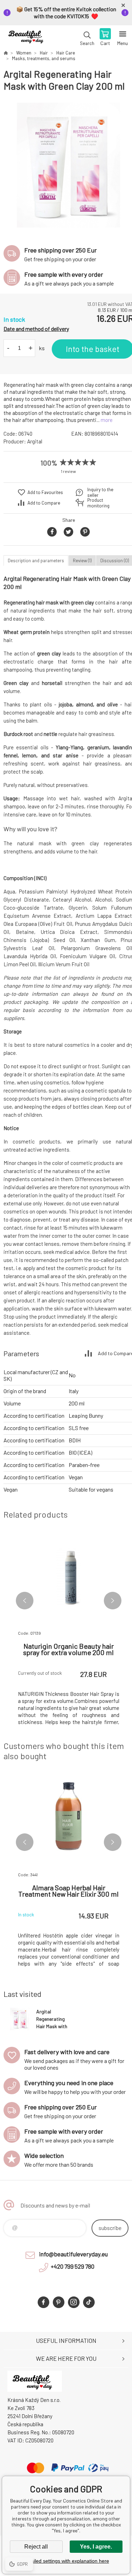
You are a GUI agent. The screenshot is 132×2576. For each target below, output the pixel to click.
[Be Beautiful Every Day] (6, 53)
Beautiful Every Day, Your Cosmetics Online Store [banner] (28, 38)
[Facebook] (43, 2302)
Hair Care (66, 53)
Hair (44, 53)
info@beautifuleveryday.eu (73, 2254)
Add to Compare (44, 503)
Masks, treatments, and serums (44, 58)
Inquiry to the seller (100, 492)
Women (24, 53)
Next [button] (113, 1601)
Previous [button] (25, 1601)
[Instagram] (74, 2302)
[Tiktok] (89, 2302)
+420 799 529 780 (73, 2266)
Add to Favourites (45, 492)
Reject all (36, 2547)
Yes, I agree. (96, 2547)
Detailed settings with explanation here (66, 2561)
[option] (68, 165)
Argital (35, 441)
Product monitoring (98, 503)
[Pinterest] (59, 2302)
